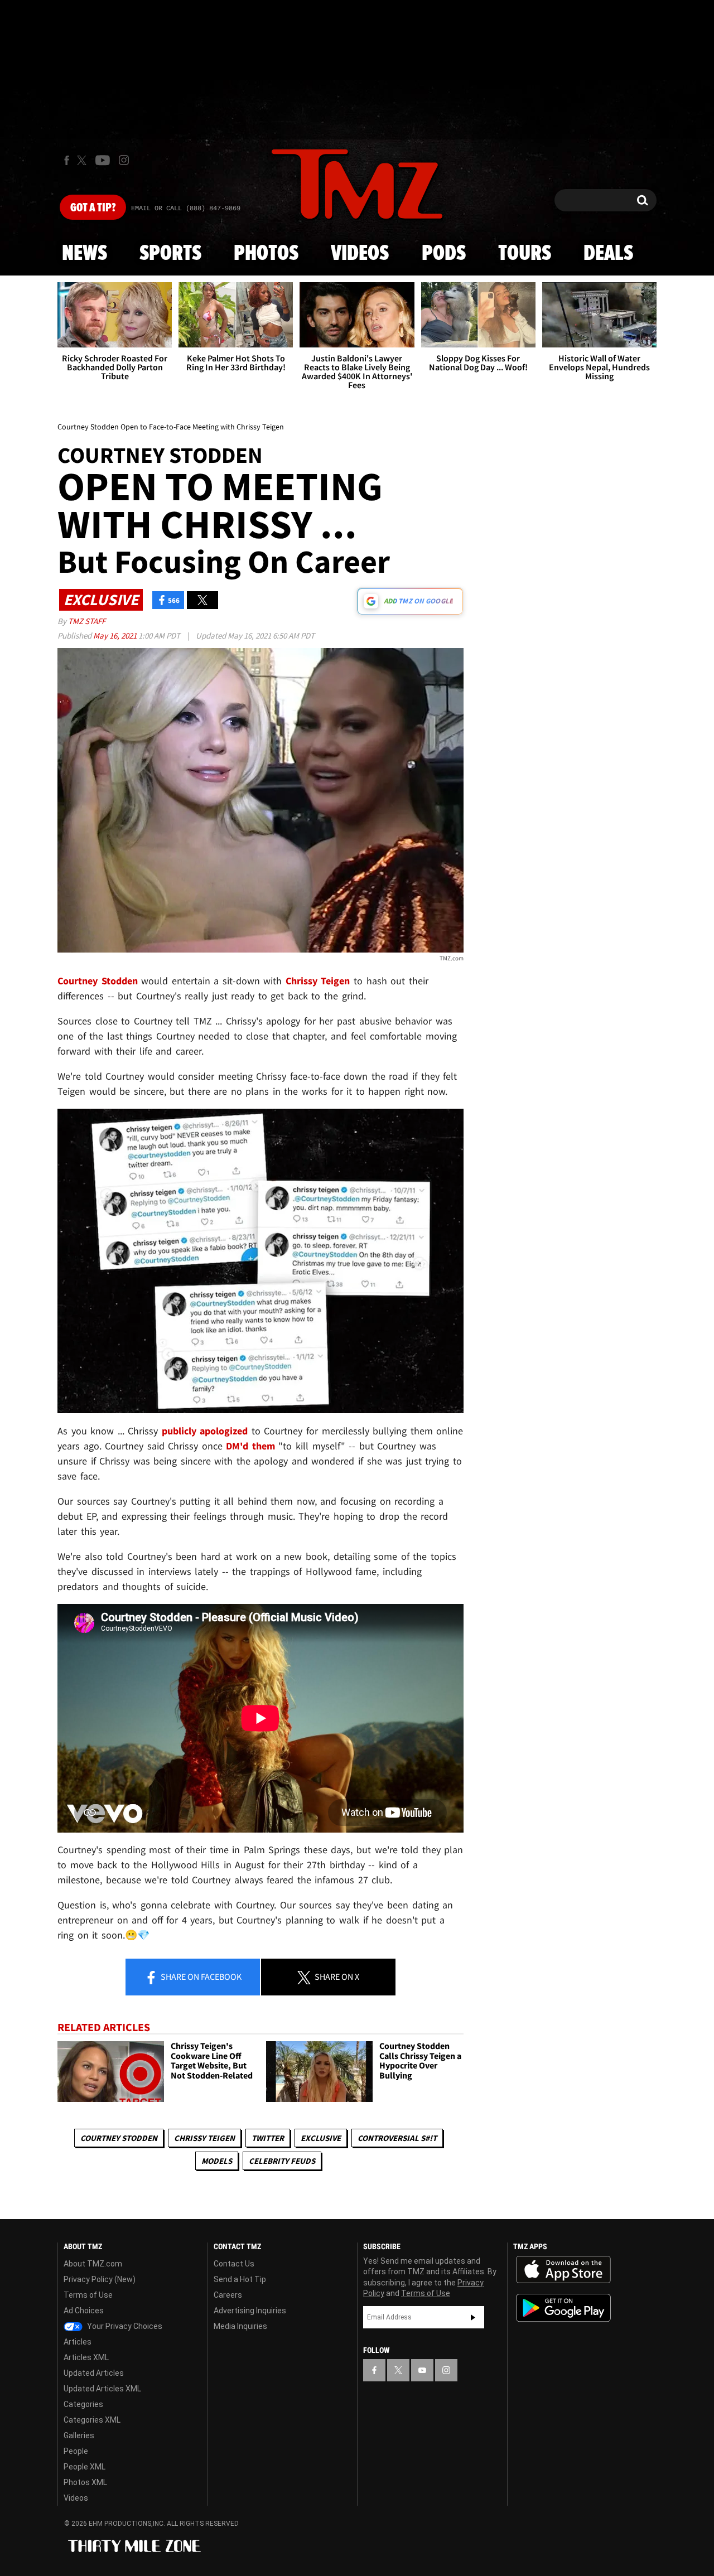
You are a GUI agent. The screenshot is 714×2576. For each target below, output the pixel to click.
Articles (78, 2342)
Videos (360, 254)
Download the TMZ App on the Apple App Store (563, 2270)
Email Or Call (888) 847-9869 (186, 209)
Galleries (79, 2435)
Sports (170, 254)
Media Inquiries (240, 2326)
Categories (83, 2404)
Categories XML (92, 2420)
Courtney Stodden (119, 2138)
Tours (525, 254)
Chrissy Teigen (204, 2138)
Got (93, 208)
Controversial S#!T (397, 2138)
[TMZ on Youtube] (103, 160)
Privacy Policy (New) (100, 2279)
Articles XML (86, 2357)
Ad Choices (84, 2311)
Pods (444, 254)
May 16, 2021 (116, 635)
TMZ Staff (87, 621)
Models (217, 2161)
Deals (608, 254)
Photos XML (85, 2482)
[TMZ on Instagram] (124, 160)
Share (200, 1976)
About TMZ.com (93, 2264)
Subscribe (473, 2317)
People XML (85, 2467)
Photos (266, 254)
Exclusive (321, 2138)
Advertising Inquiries (250, 2311)
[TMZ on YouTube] (422, 2370)
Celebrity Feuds (282, 2161)
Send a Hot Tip (240, 2279)
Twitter (268, 2138)
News (85, 254)
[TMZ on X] (83, 160)
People (76, 2451)
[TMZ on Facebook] (67, 160)
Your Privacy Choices (124, 2326)
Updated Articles (94, 2373)
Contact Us (234, 2264)
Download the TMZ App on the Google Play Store (563, 2308)
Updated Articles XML (102, 2389)
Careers (228, 2295)
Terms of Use (88, 2295)
